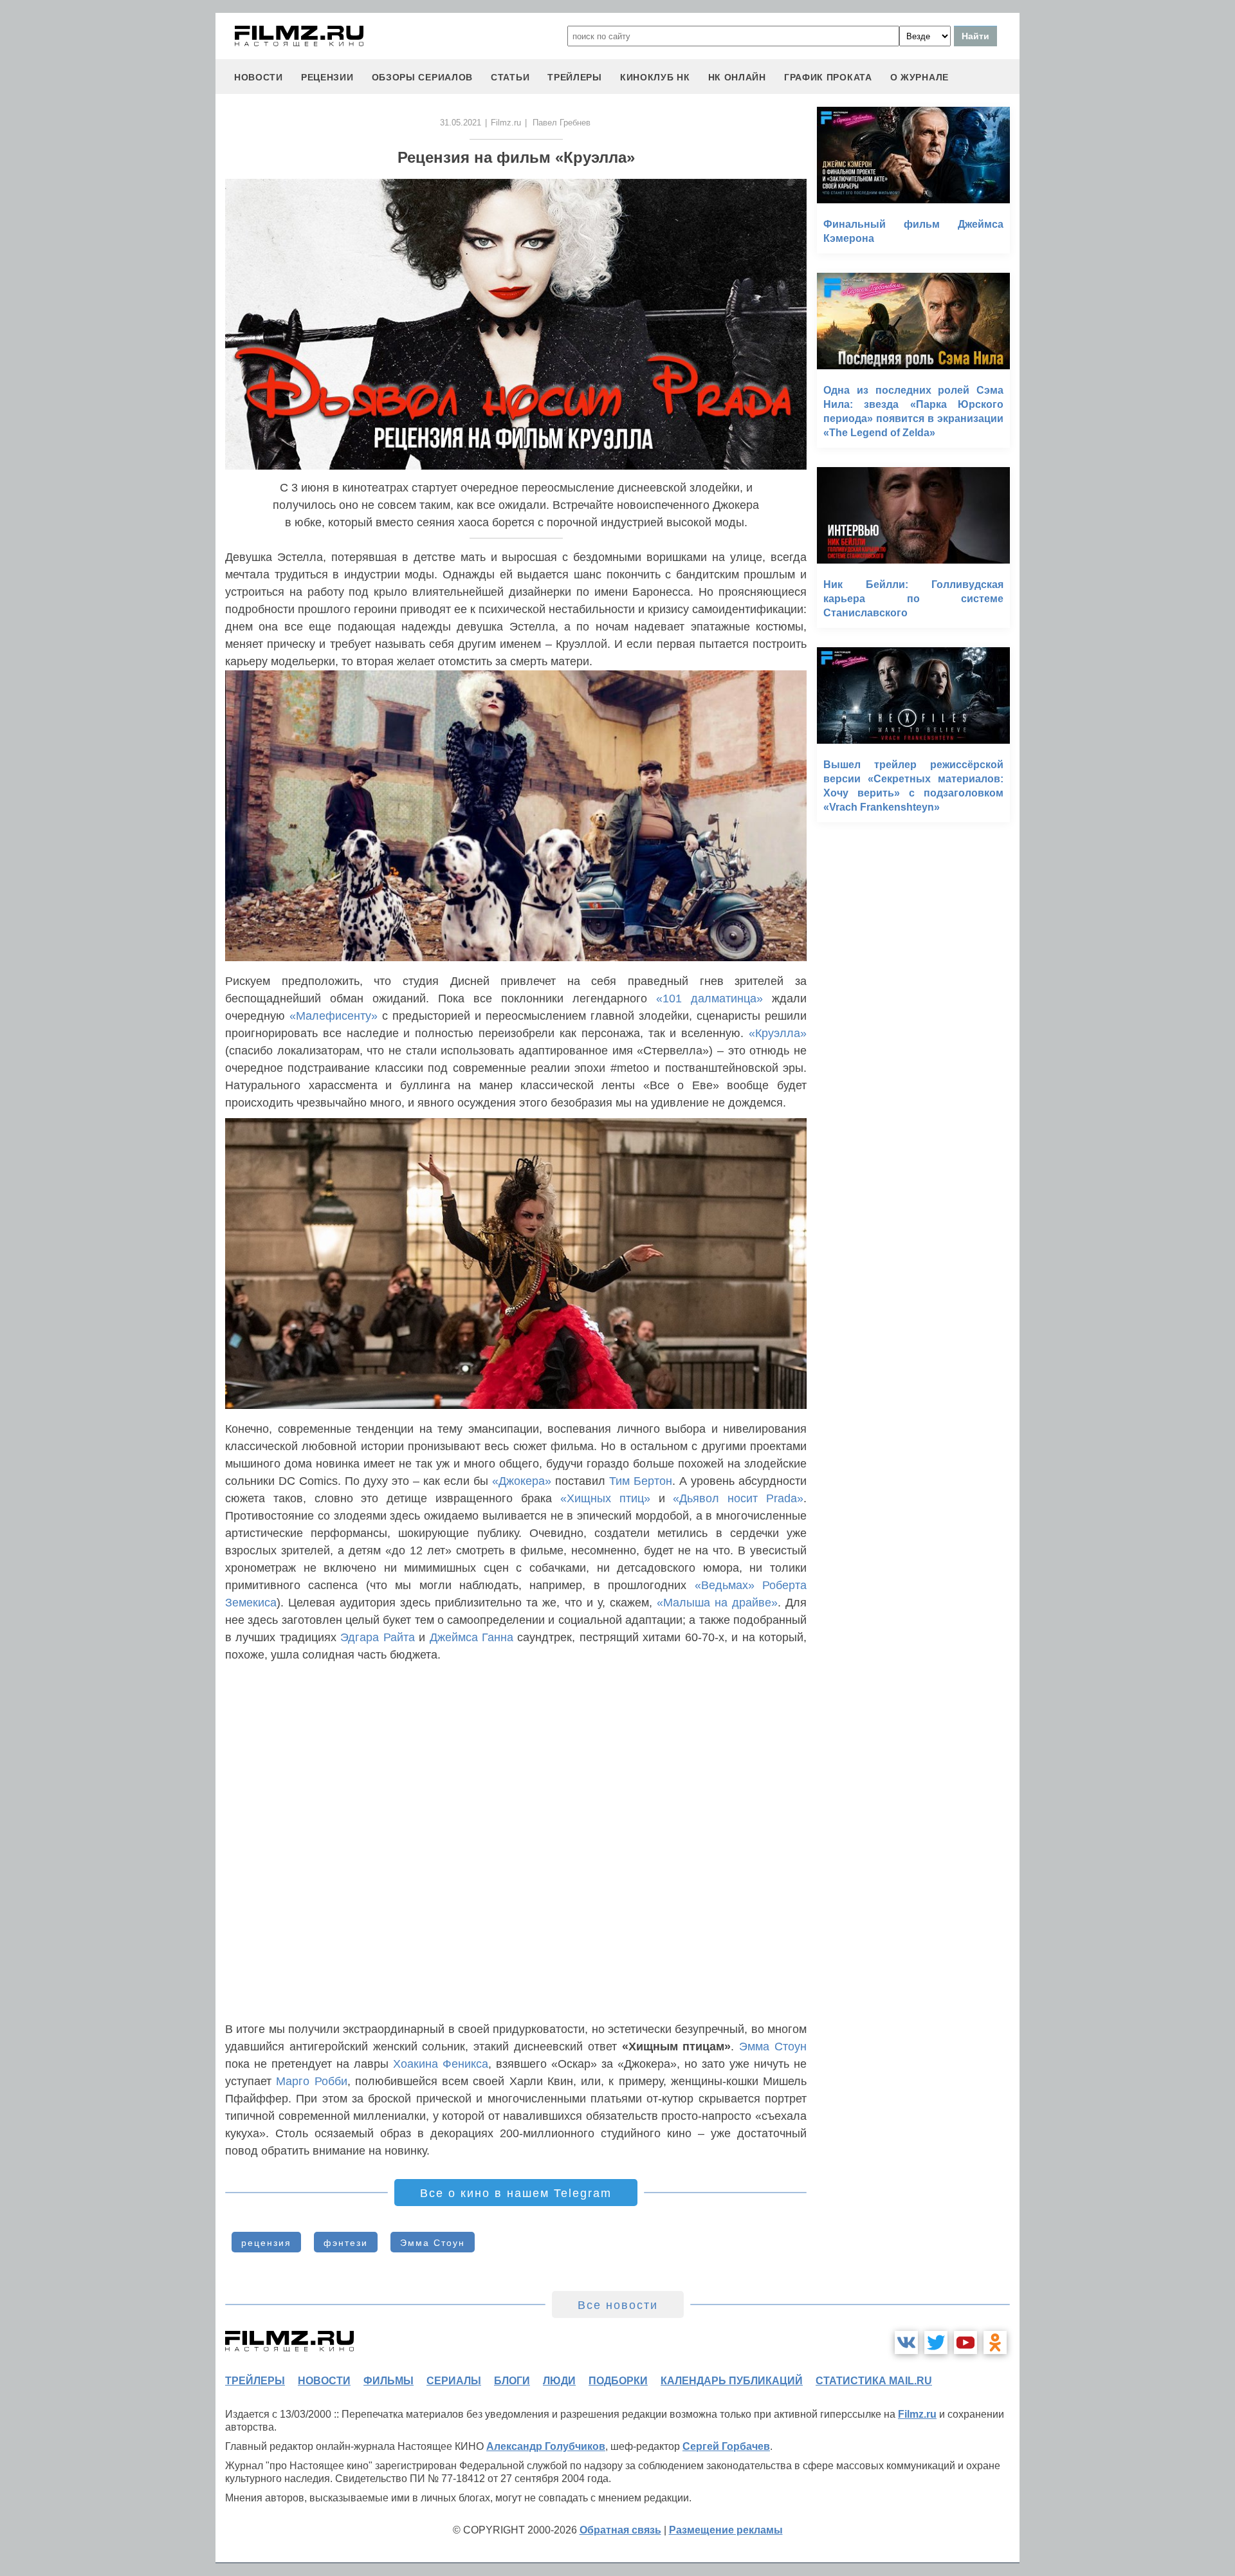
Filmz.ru (506, 123)
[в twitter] (936, 2342)
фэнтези (346, 2243)
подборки (618, 2381)
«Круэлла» (778, 1033)
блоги (512, 2381)
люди (559, 2381)
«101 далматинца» (709, 998)
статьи (510, 77)
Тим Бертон (641, 1481)
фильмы (389, 2381)
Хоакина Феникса (441, 2064)
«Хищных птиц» (605, 1498)
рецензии (327, 77)
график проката (828, 77)
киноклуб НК (655, 77)
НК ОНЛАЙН (737, 77)
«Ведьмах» (725, 1585)
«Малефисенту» (334, 1016)
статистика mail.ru (874, 2381)
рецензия (266, 2243)
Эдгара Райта (377, 1637)
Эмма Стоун (773, 2047)
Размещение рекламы (726, 2530)
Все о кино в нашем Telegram (516, 2193)
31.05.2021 (461, 123)
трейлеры (575, 77)
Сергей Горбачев (726, 2446)
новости (259, 77)
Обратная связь (620, 2530)
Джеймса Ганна (471, 1637)
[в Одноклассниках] (995, 2342)
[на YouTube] (965, 2342)
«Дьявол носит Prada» (738, 1498)
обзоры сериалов (423, 77)
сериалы (454, 2381)
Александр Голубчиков (546, 2446)
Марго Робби (311, 2081)
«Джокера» (522, 1481)
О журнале (919, 77)
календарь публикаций (732, 2381)
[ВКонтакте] (906, 2342)
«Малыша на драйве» (717, 1603)
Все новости (618, 2305)
